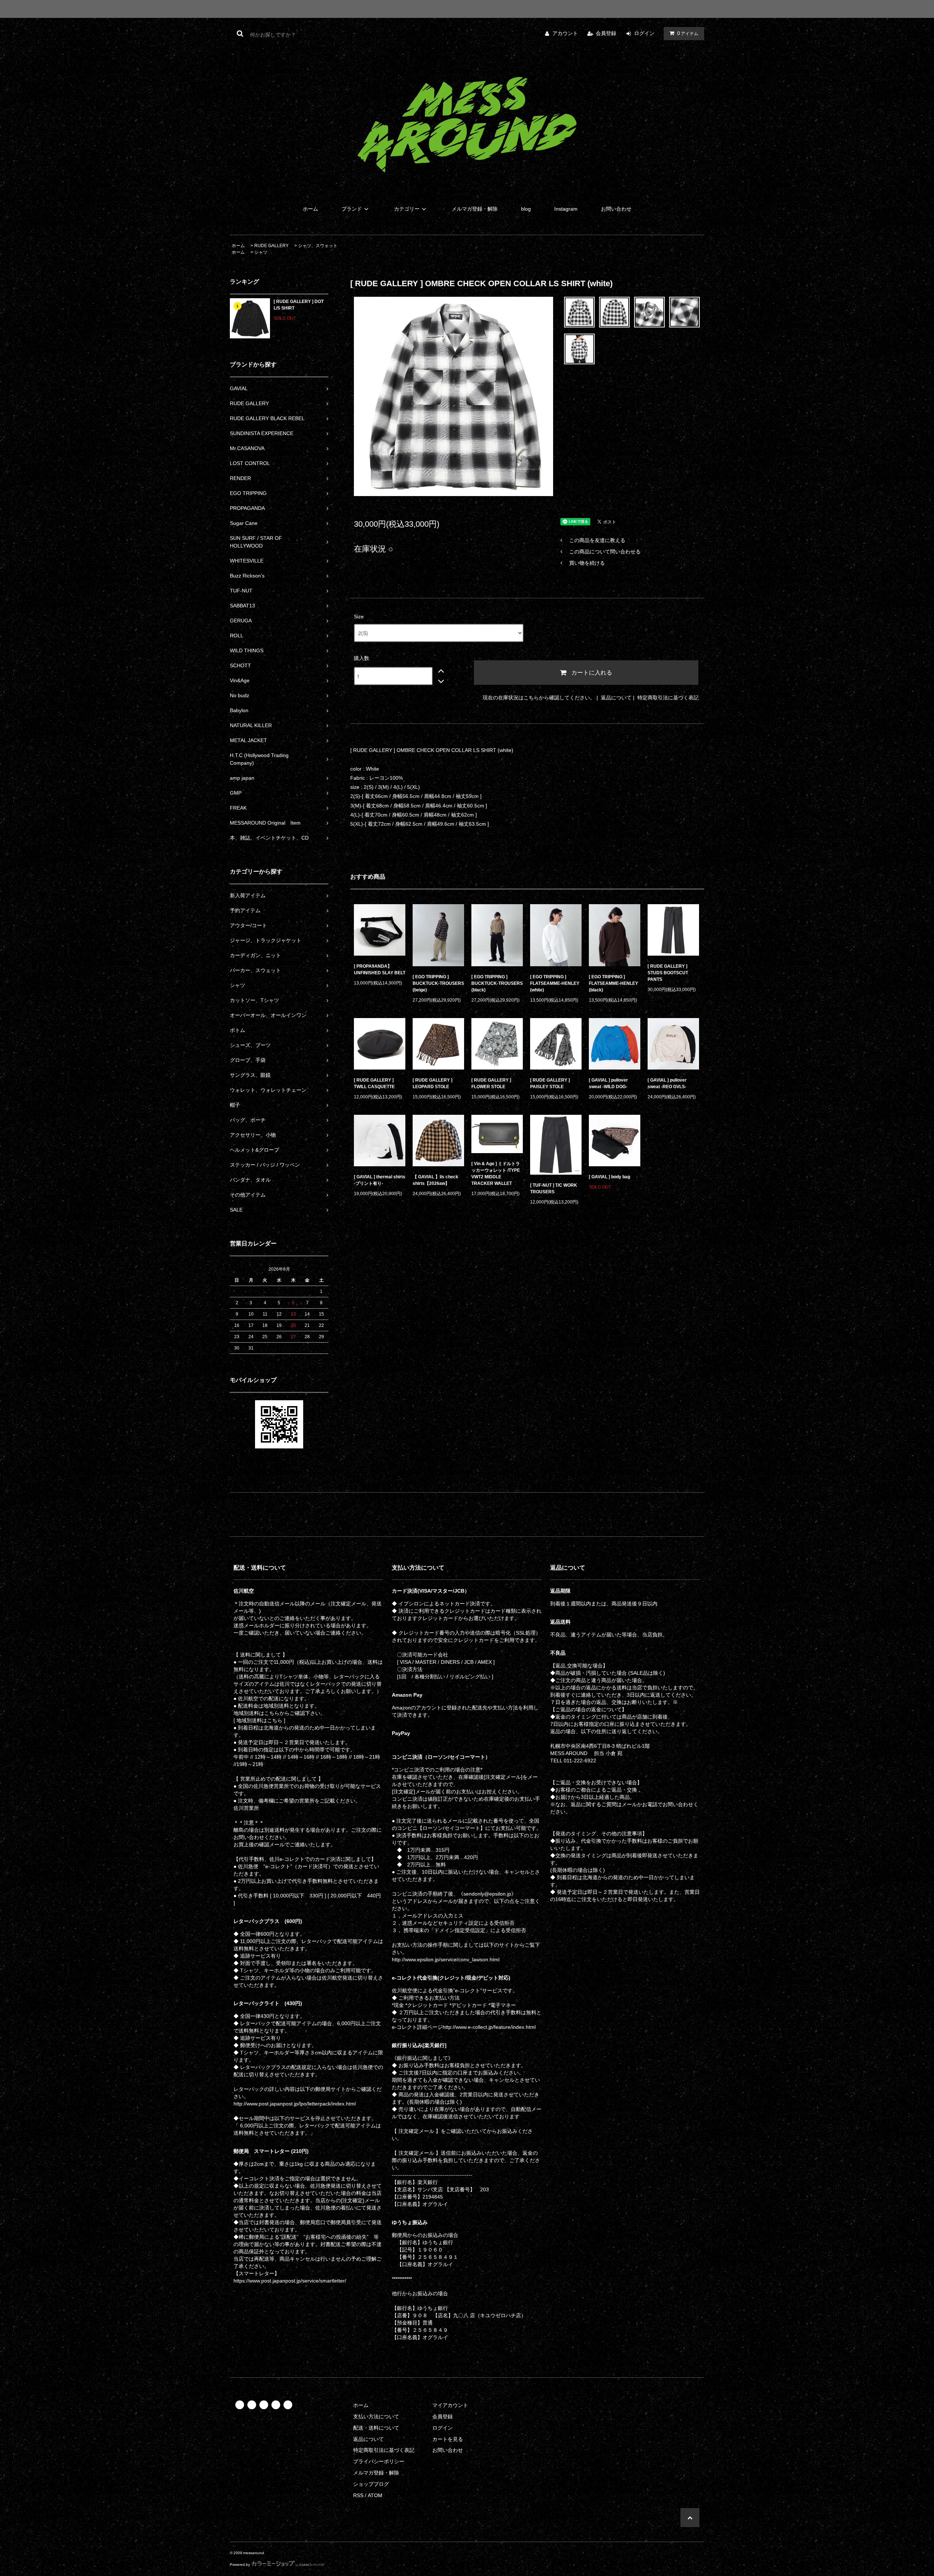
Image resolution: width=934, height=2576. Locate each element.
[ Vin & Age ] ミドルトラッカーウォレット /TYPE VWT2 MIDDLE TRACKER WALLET (496, 1174)
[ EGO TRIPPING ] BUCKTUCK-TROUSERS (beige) (438, 983)
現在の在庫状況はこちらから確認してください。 (539, 698)
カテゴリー (407, 209)
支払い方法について (376, 2416)
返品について (616, 698)
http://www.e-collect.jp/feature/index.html (489, 2027)
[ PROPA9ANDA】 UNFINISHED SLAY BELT (380, 970)
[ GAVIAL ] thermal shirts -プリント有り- (380, 1180)
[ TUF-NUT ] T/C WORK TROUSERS (554, 1189)
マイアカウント (450, 2405)
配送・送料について (376, 2428)
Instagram (566, 209)
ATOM (375, 2495)
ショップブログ (371, 2484)
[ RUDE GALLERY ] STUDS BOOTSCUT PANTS (668, 973)
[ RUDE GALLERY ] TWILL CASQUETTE (374, 1083)
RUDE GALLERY (271, 246)
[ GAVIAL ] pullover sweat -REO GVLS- (667, 1083)
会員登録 (606, 33)
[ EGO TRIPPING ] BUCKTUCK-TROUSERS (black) (497, 983)
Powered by (240, 2565)
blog (526, 209)
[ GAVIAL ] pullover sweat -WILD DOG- (608, 1083)
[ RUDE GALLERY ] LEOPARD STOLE (433, 1083)
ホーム (310, 209)
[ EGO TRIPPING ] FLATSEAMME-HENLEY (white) (555, 983)
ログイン (644, 33)
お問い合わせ (616, 209)
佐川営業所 (246, 1808)
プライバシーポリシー (379, 2461)
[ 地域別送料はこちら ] (259, 1720)
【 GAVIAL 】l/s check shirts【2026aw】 (435, 1180)
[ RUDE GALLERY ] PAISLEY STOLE (550, 1083)
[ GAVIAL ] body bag (612, 1177)
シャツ (261, 252)
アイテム (688, 33)
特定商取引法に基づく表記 (668, 698)
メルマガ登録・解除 (475, 209)
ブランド (352, 209)
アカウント (565, 33)
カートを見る (448, 2439)
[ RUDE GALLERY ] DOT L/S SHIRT (299, 305)
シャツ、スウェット (318, 246)
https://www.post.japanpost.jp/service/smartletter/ (290, 2281)
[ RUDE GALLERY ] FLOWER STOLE (491, 1083)
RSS (358, 2495)
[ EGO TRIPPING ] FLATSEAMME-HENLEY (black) (613, 983)
